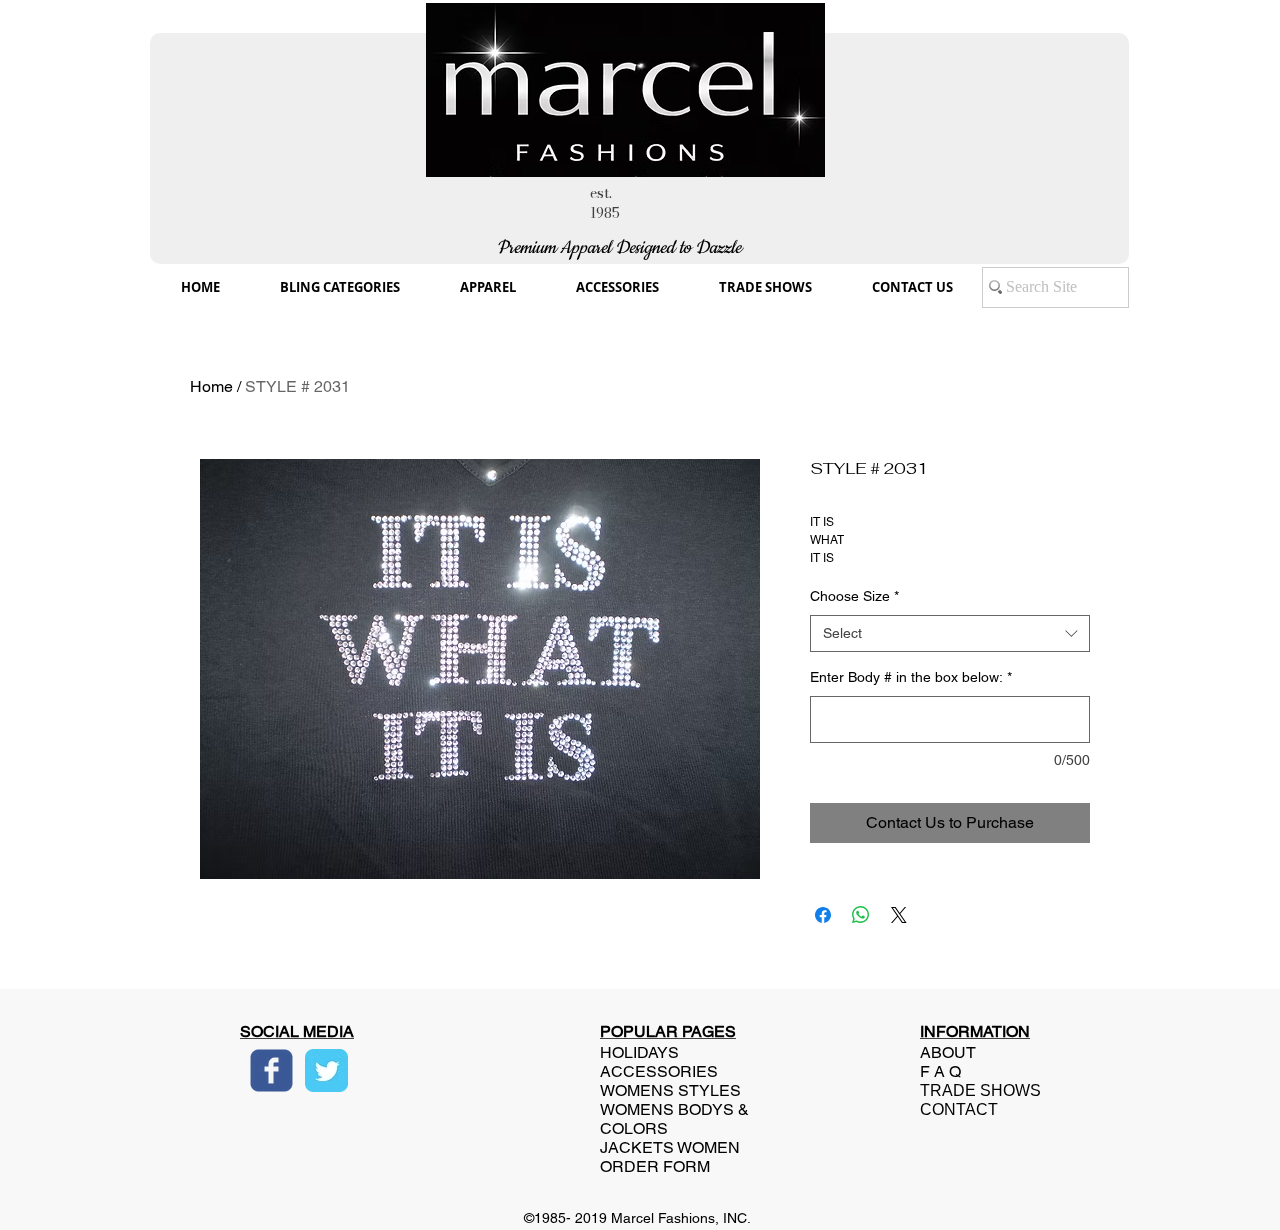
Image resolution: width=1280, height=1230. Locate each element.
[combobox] (950, 634)
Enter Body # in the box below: (911, 677)
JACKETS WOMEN (670, 1147)
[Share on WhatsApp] (861, 915)
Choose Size (854, 596)
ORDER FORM (655, 1166)
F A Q (940, 1071)
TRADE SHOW (975, 1090)
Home (211, 386)
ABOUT (948, 1052)
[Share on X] (899, 915)
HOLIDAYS (639, 1052)
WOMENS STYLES (670, 1090)
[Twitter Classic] (326, 1070)
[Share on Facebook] (823, 915)
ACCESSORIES (659, 1071)
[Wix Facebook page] (271, 1070)
